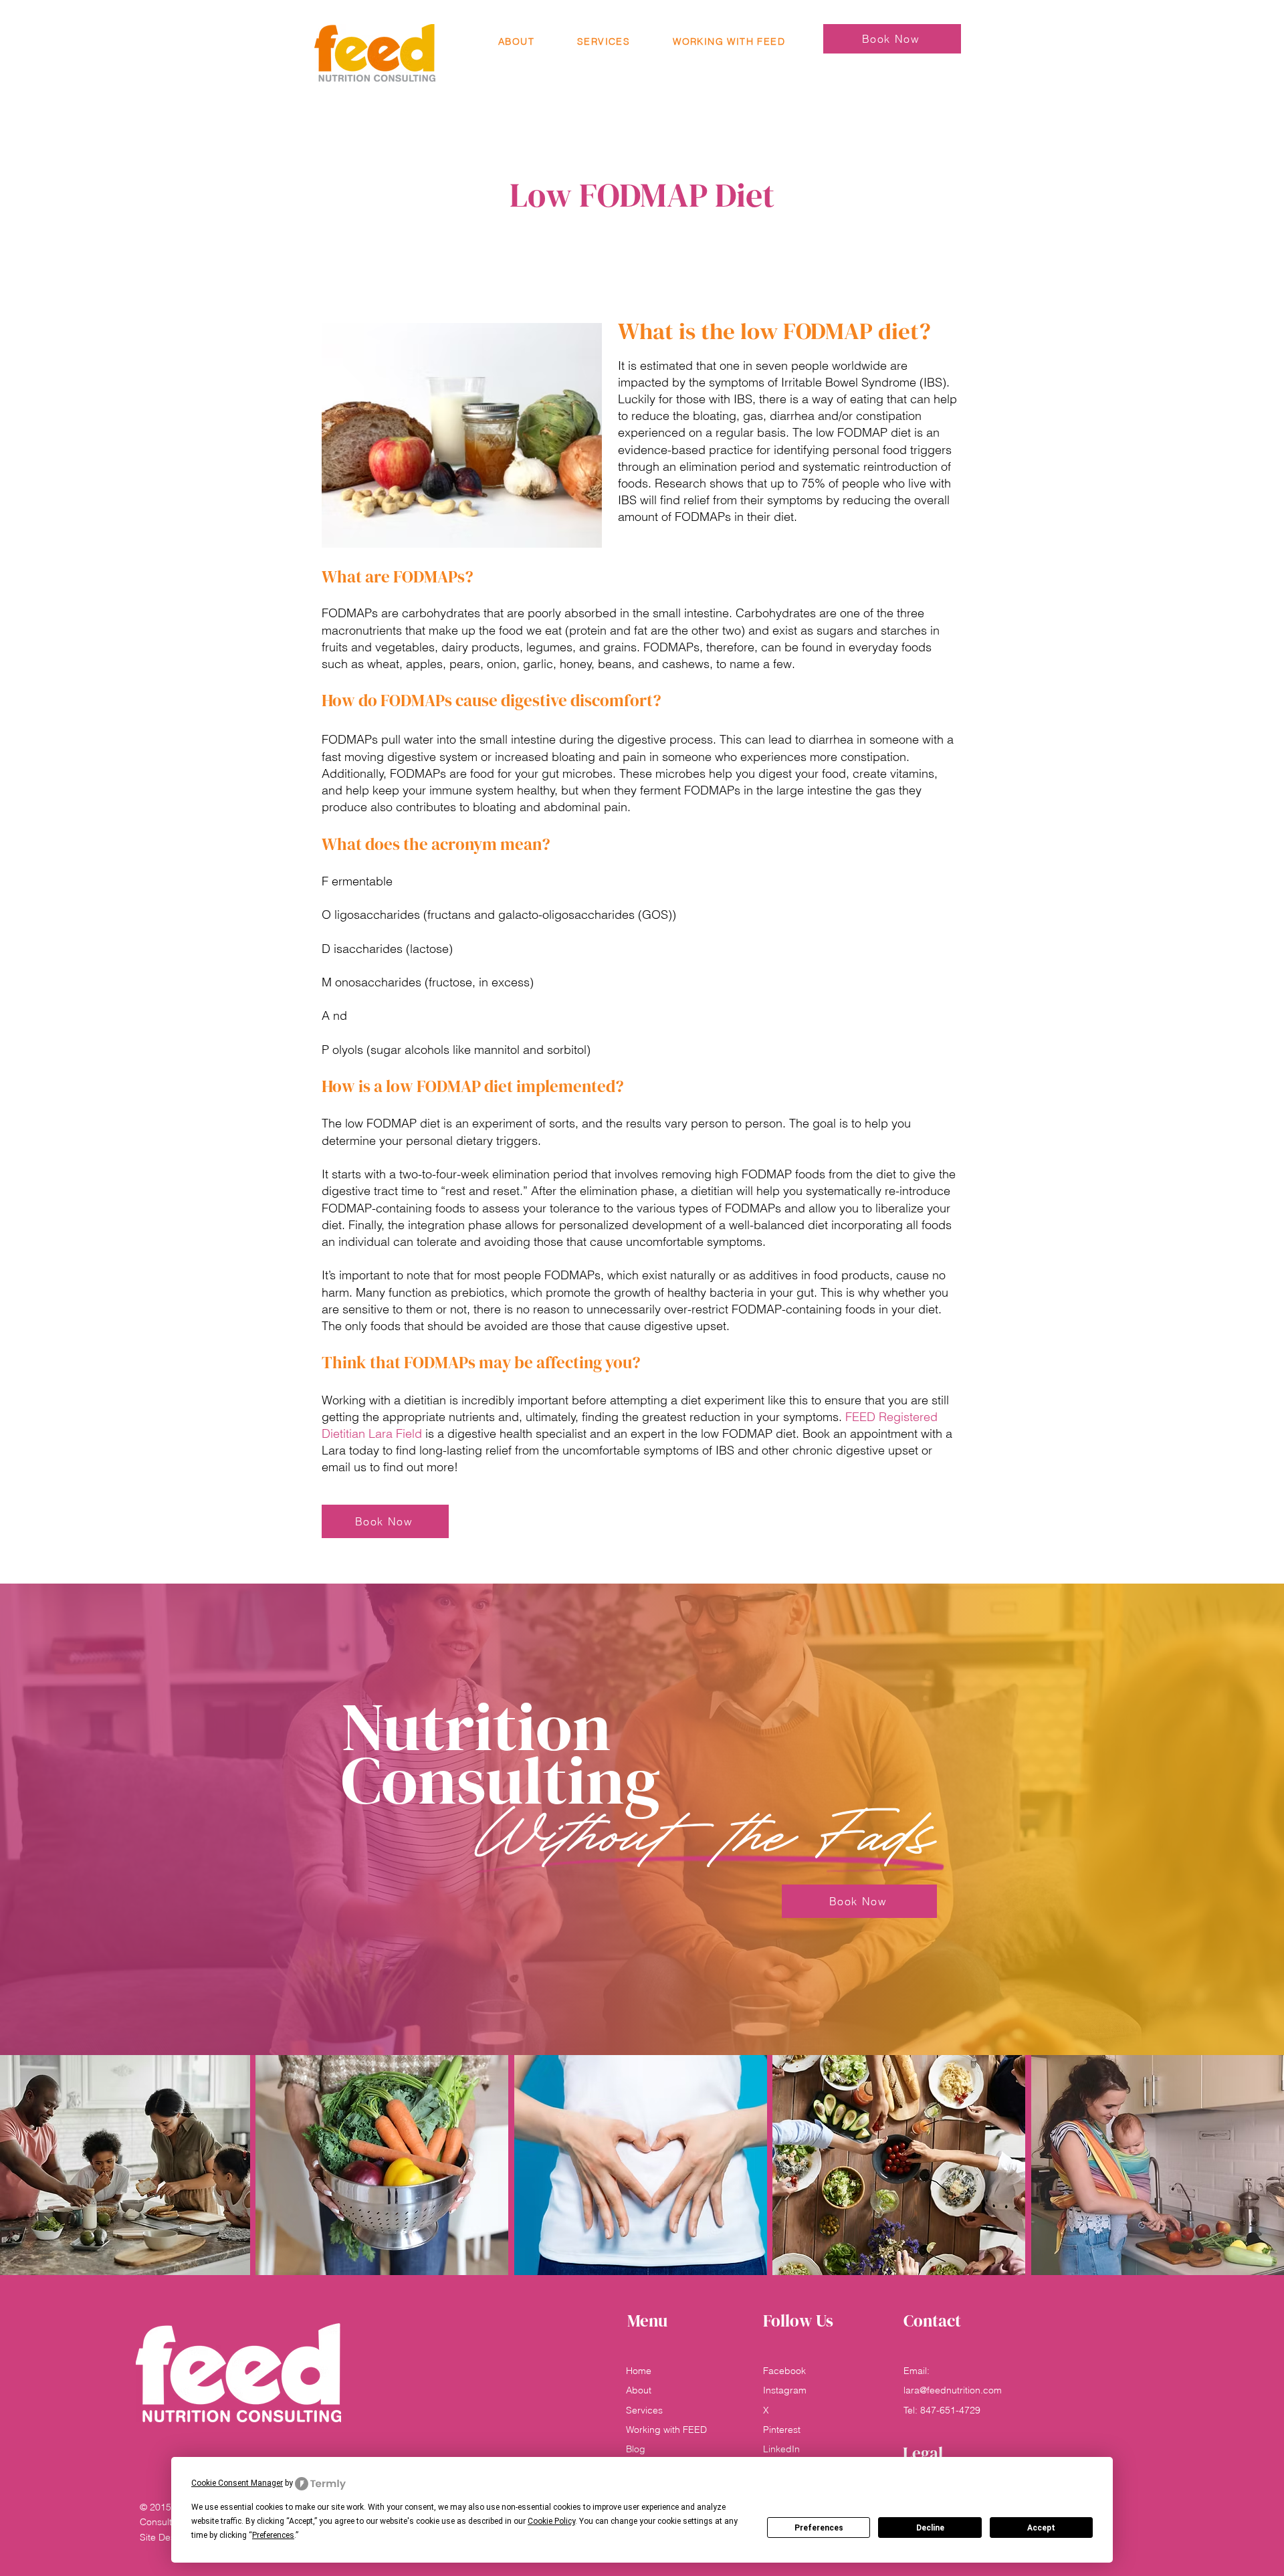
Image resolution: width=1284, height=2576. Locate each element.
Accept (1041, 2528)
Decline (930, 2528)
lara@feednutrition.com (953, 2390)
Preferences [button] (273, 2535)
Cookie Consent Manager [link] (237, 2483)
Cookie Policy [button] (551, 2521)
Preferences (819, 2528)
